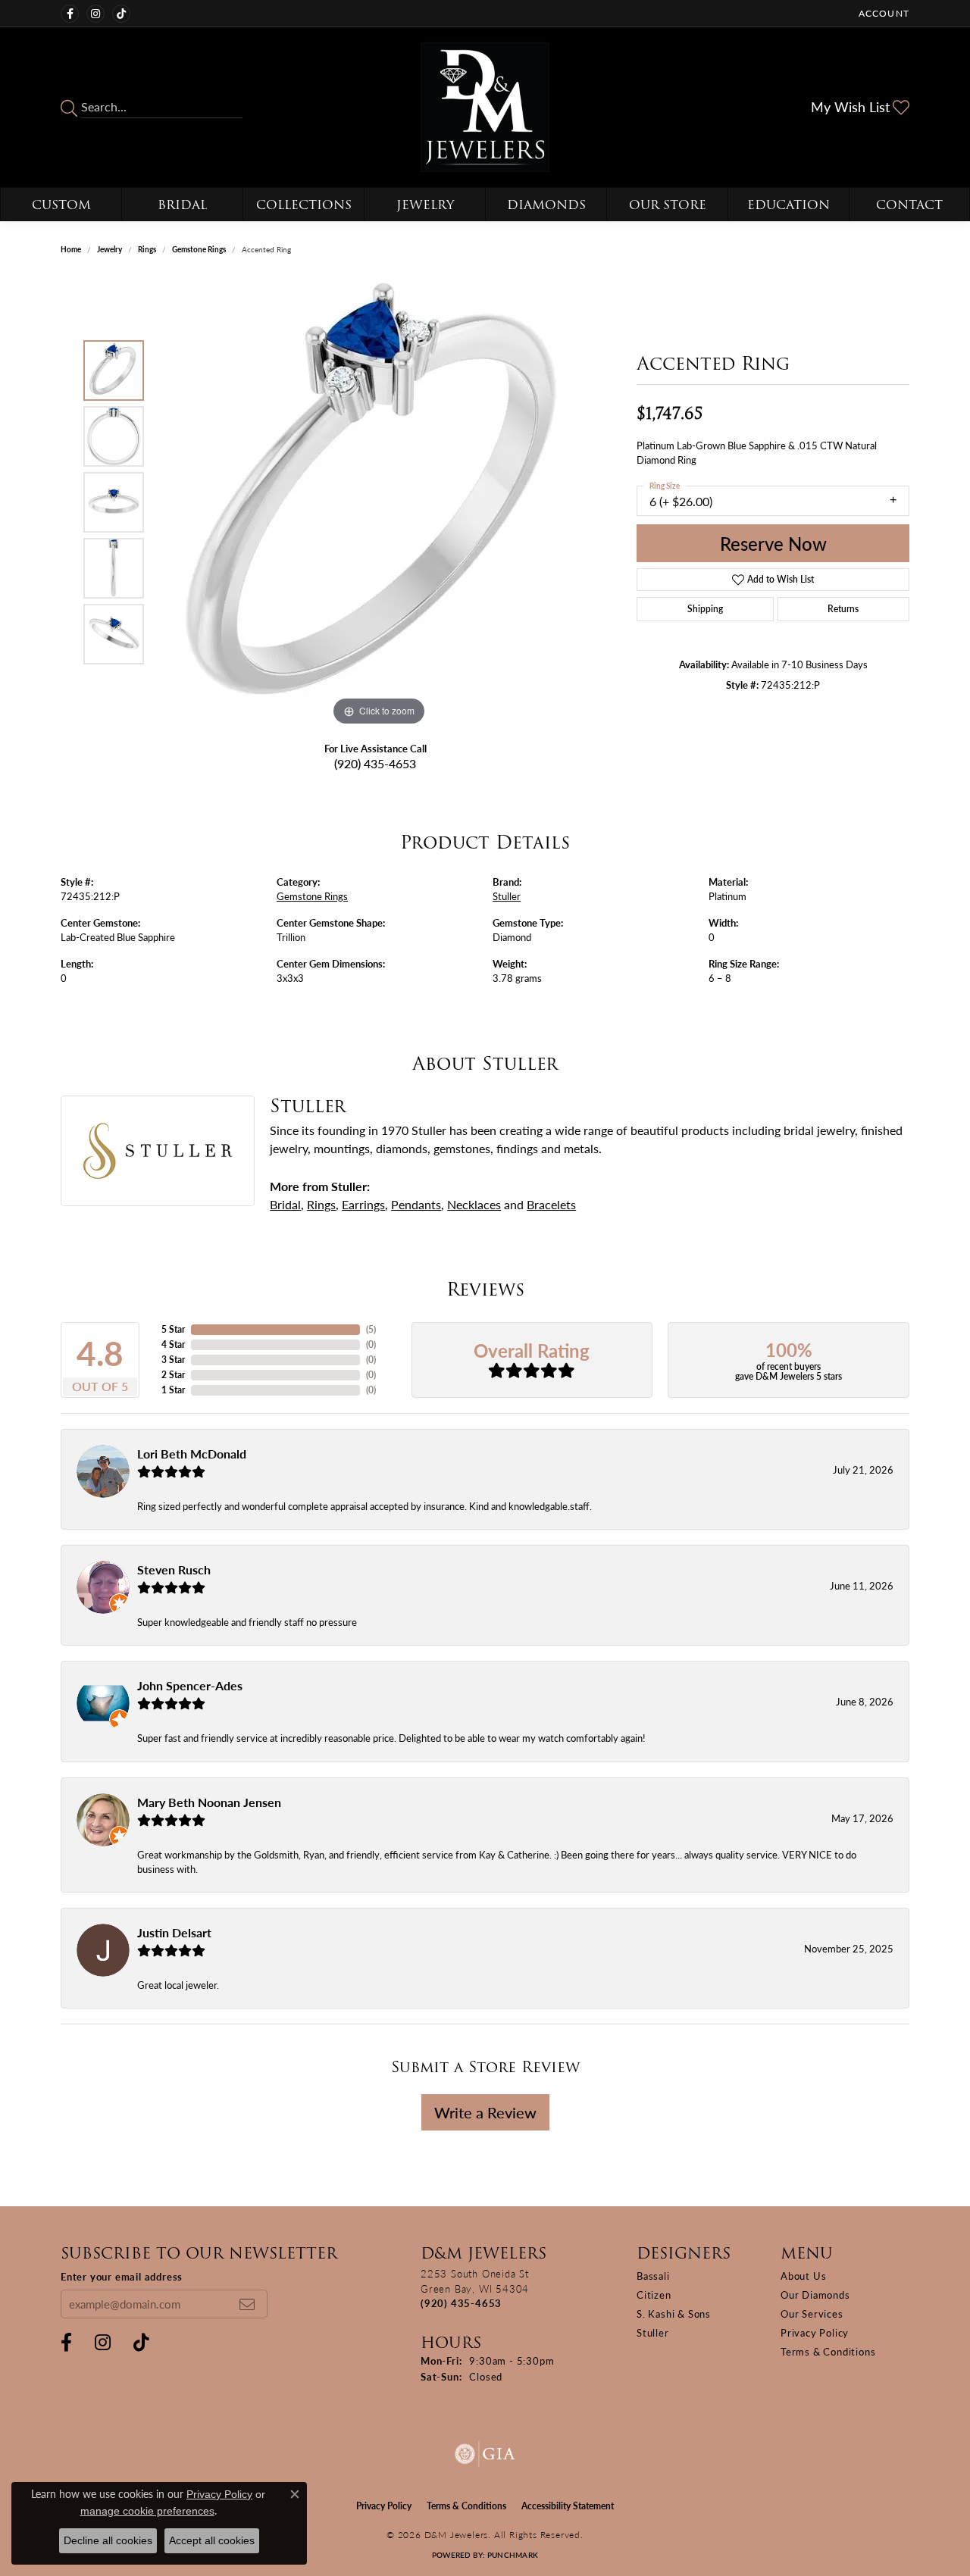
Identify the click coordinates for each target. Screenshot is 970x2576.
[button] (882, 13)
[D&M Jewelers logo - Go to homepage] (485, 107)
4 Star (173, 1344)
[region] (379, 502)
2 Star (173, 1375)
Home (71, 249)
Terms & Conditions (828, 2351)
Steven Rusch (174, 1569)
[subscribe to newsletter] (247, 2304)
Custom (61, 205)
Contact (909, 205)
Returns (843, 609)
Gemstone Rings (199, 249)
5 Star (173, 1329)
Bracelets (551, 1204)
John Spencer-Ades (190, 1685)
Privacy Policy (815, 2332)
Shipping (705, 609)
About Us (803, 2276)
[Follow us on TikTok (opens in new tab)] (121, 14)
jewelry (110, 249)
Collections (304, 205)
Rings (147, 249)
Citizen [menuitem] (654, 2295)
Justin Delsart (174, 1932)
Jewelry (425, 205)
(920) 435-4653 (375, 763)
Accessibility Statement (568, 2506)
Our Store (668, 205)
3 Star (173, 1360)
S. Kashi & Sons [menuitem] (674, 2313)
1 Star (173, 1390)
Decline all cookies (108, 2540)
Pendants (416, 1204)
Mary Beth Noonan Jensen (209, 1802)
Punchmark (513, 2555)
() (371, 1329)
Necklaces (474, 1204)
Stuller (507, 896)
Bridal (182, 205)
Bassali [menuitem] (653, 2276)
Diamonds (546, 205)
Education (789, 205)
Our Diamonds (815, 2295)
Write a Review (485, 2112)
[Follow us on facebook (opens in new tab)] (70, 14)
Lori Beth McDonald (192, 1454)
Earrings (363, 1204)
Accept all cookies (212, 2540)
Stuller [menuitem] (653, 2332)
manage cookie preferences (147, 2511)
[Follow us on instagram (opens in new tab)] (95, 14)
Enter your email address (122, 2276)
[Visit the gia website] (485, 2454)
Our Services (812, 2313)
